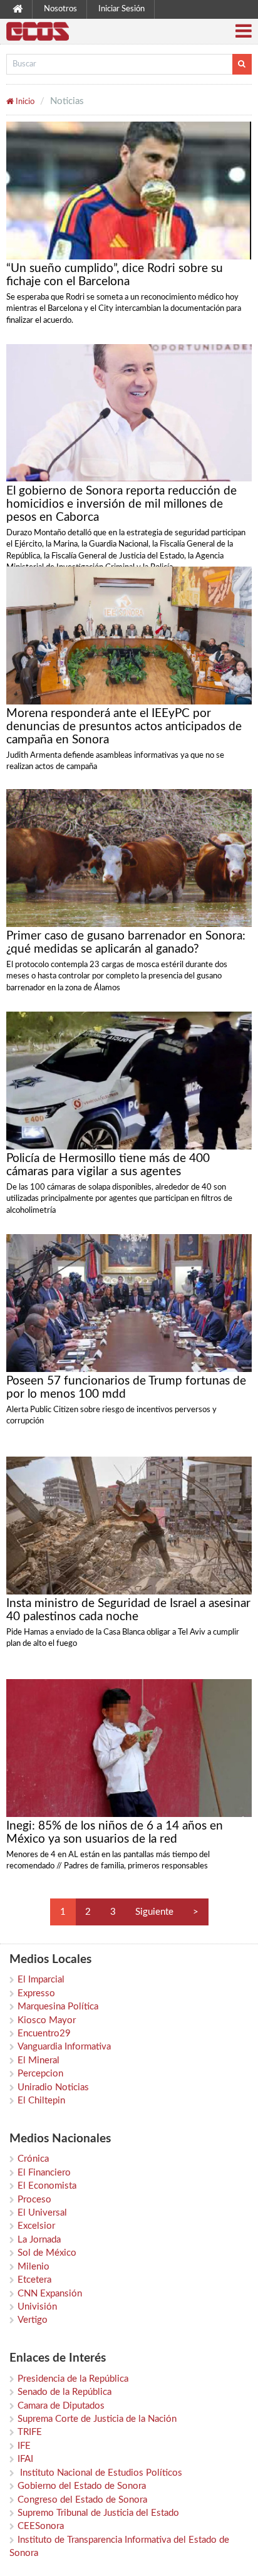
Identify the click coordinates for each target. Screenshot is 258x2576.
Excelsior (36, 2226)
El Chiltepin (41, 2101)
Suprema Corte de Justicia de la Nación (97, 2419)
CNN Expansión (50, 2294)
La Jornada (39, 2240)
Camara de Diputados (61, 2406)
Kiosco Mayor (47, 2020)
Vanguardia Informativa (64, 2047)
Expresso (36, 1993)
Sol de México (47, 2253)
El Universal (42, 2213)
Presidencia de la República (73, 2379)
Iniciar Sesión (121, 9)
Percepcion (40, 2074)
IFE (24, 2446)
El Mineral (39, 2060)
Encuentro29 (44, 2034)
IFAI (25, 2459)
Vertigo (33, 2320)
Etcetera (34, 2280)
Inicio (24, 102)
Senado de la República (64, 2392)
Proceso (34, 2200)
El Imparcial (41, 1980)
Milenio (34, 2267)
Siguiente (154, 1912)
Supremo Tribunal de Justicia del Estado (98, 2513)
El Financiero (44, 2173)
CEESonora (41, 2526)
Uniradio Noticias (53, 2087)
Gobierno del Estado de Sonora (82, 2486)
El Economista (47, 2186)
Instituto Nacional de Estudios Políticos (100, 2473)
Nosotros (60, 9)
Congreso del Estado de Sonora (82, 2500)
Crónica (33, 2159)
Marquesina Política (58, 2007)
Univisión (37, 2307)
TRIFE (30, 2432)
